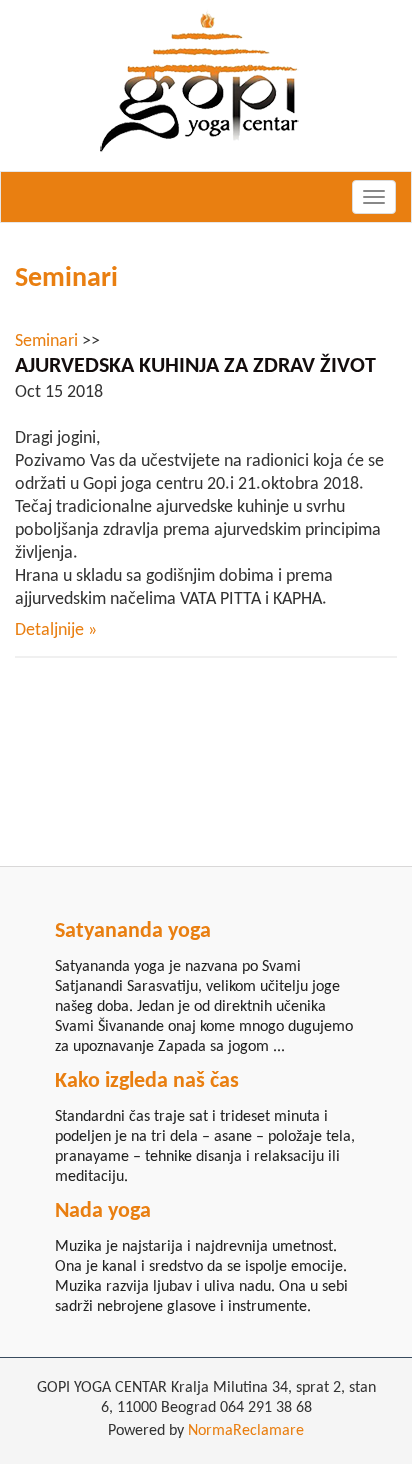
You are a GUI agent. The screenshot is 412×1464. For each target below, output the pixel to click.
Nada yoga (103, 1211)
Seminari (66, 279)
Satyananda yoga (133, 931)
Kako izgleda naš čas (147, 1081)
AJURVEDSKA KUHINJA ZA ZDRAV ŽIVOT (195, 366)
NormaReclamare (246, 1431)
